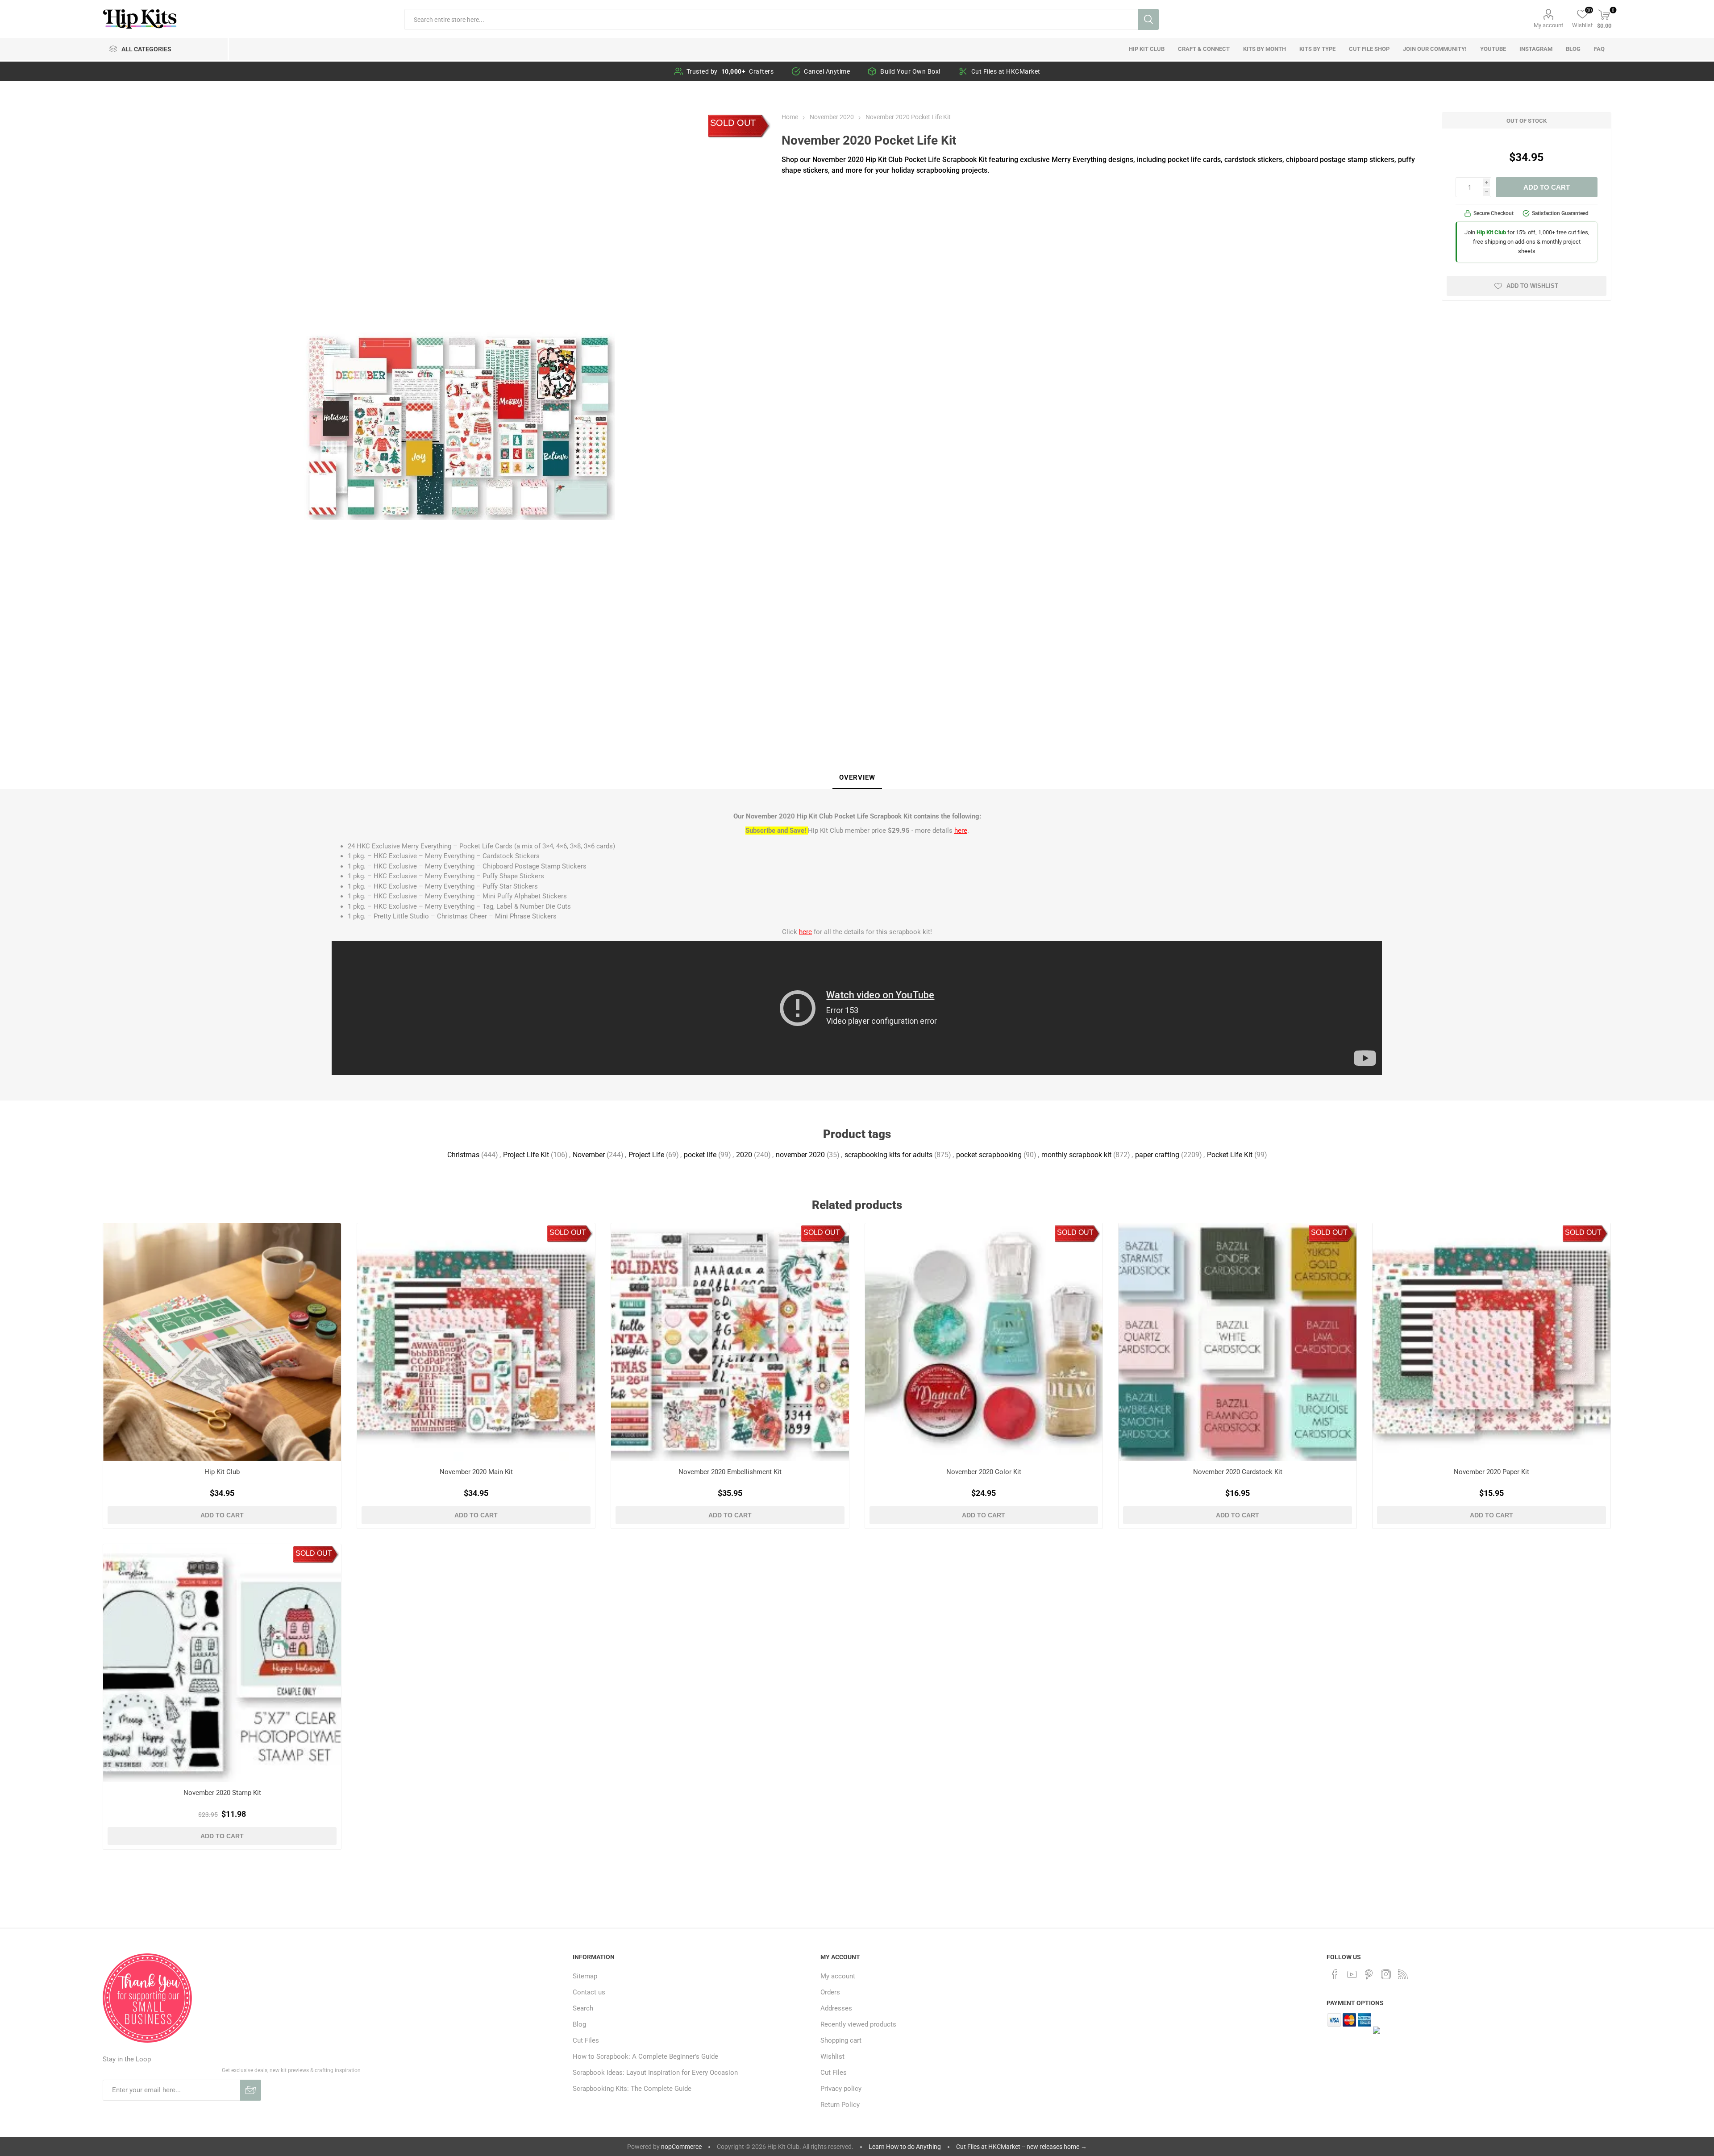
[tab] (857, 778)
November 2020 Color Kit (984, 1472)
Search (1148, 19)
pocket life (700, 1155)
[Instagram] (1386, 1974)
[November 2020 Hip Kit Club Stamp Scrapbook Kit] (222, 1663)
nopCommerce (681, 2147)
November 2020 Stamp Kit (222, 1793)
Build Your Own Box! (911, 71)
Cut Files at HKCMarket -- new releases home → (1021, 2147)
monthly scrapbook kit (1076, 1155)
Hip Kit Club (222, 1472)
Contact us (589, 1992)
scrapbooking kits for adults (888, 1155)
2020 (744, 1155)
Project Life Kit (526, 1155)
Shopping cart (841, 2040)
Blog (579, 2024)
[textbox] (771, 19)
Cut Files (586, 2040)
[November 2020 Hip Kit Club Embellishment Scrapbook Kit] (730, 1342)
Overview (857, 777)
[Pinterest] (1369, 1974)
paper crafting (1157, 1155)
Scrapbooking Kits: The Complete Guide (632, 2089)
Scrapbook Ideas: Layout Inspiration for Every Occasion (655, 2073)
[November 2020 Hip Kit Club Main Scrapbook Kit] (476, 1342)
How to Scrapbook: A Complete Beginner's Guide (645, 2056)
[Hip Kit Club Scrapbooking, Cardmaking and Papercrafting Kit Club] (222, 1342)
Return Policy (840, 2105)
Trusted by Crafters (730, 71)
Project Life (646, 1155)
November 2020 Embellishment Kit (730, 1472)
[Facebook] (1335, 1974)
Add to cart (1547, 187)
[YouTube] (1352, 1974)
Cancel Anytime (827, 71)
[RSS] (1403, 1974)
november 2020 (800, 1155)
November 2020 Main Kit (476, 1472)
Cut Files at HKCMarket (1006, 71)
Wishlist (832, 2056)
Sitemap (585, 1976)
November (589, 1155)
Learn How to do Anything (905, 2147)
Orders (830, 1992)
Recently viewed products (858, 2024)
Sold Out (733, 123)
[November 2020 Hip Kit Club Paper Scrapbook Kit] (1491, 1342)
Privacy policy (841, 2089)
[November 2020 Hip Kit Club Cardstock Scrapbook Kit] (1238, 1342)
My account (1548, 25)
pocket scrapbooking (989, 1155)
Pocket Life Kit (1230, 1155)
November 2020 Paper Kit (1491, 1472)
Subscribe (251, 2090)
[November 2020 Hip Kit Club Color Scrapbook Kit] (984, 1342)
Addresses (836, 2008)
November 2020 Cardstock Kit (1238, 1472)
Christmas (463, 1155)
